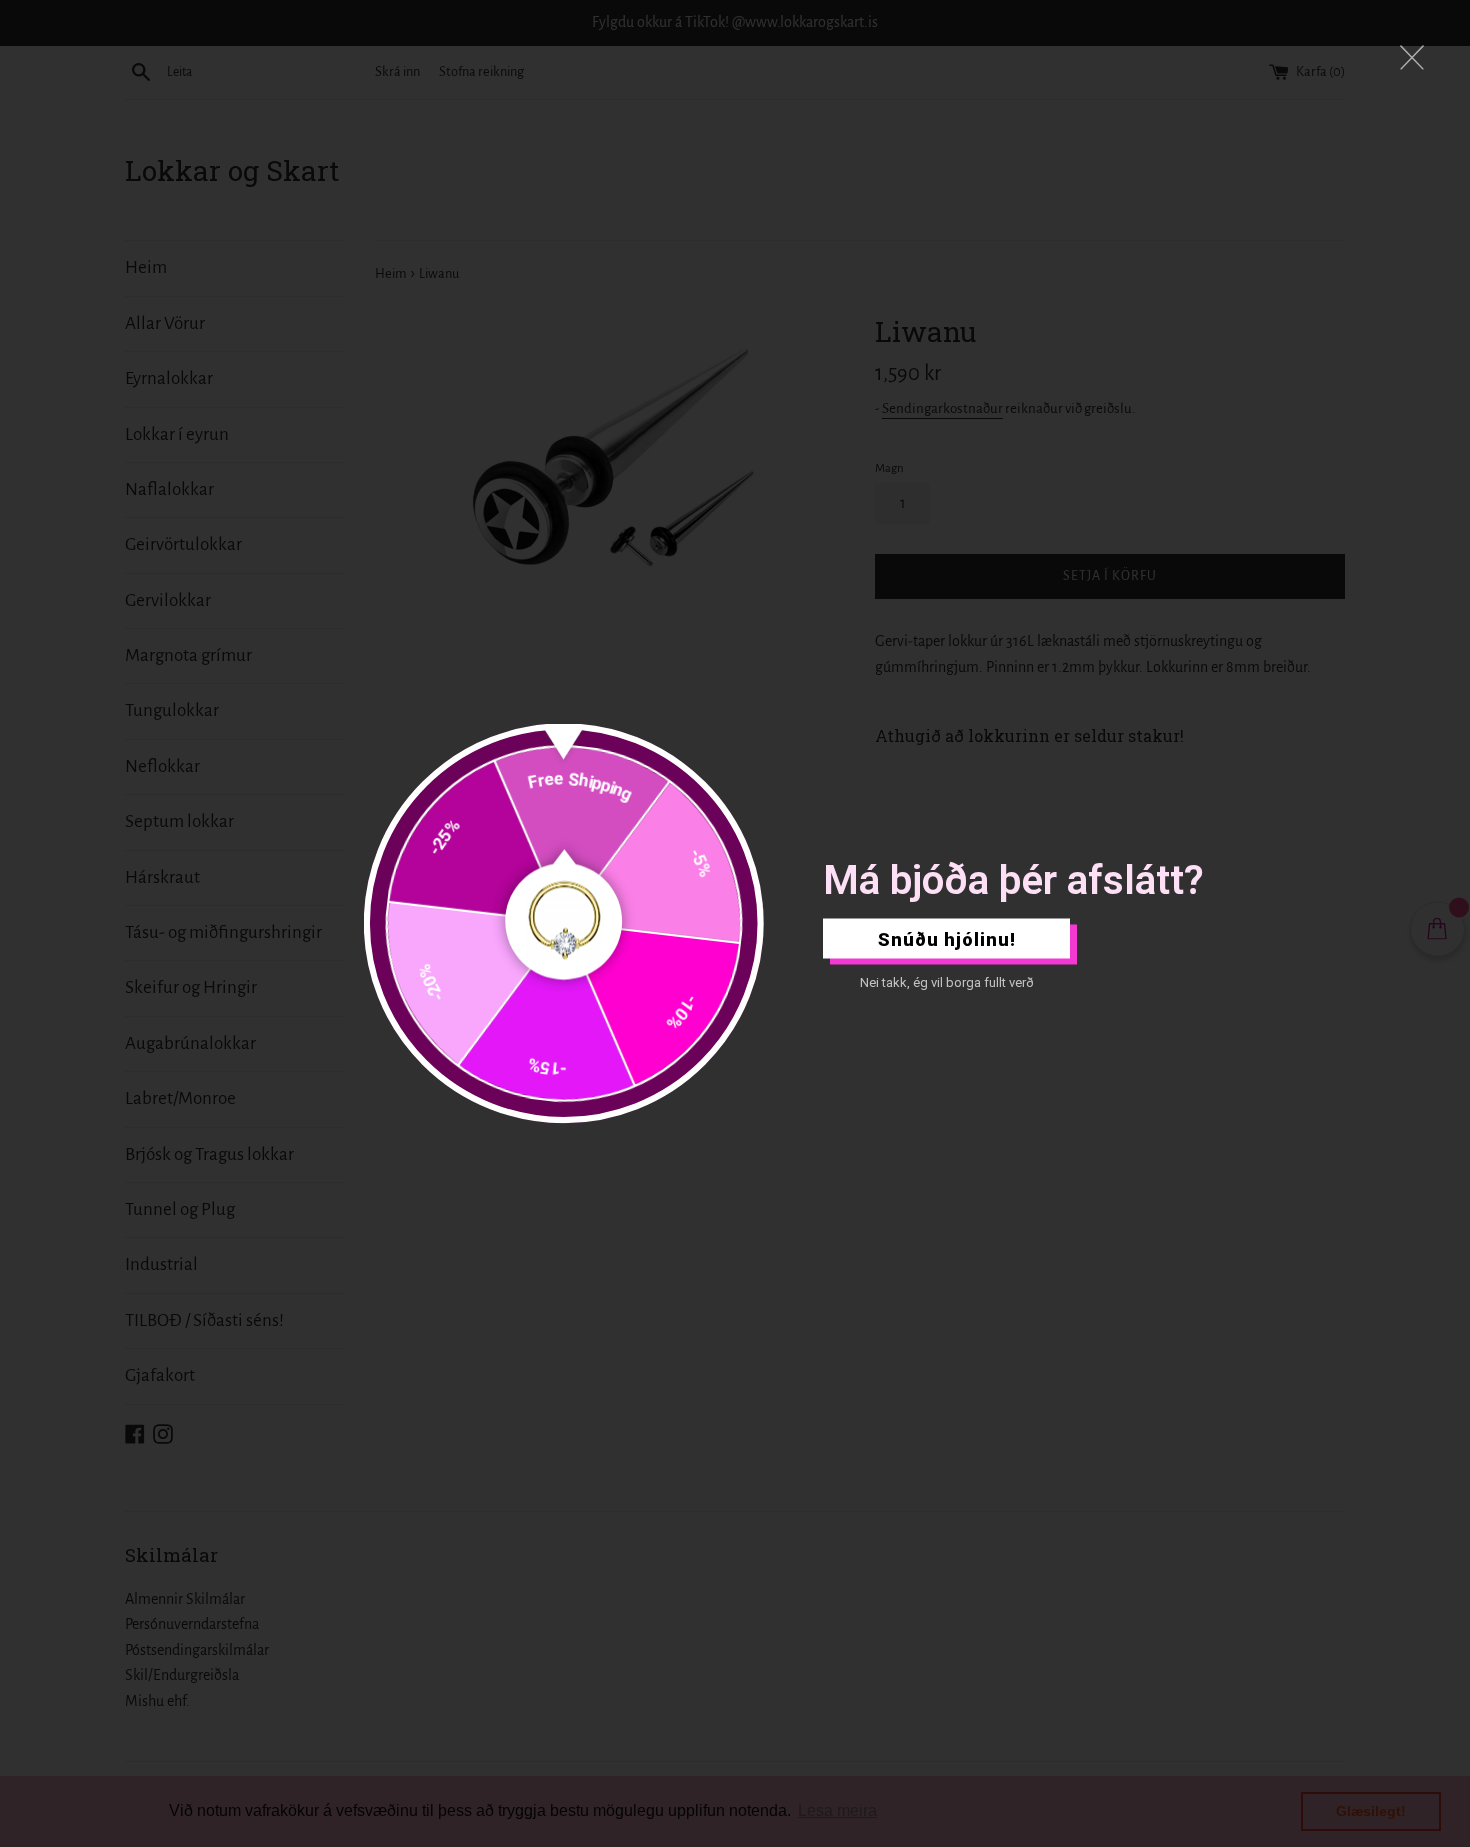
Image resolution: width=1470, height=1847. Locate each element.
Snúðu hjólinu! (947, 938)
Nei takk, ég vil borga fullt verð (947, 982)
